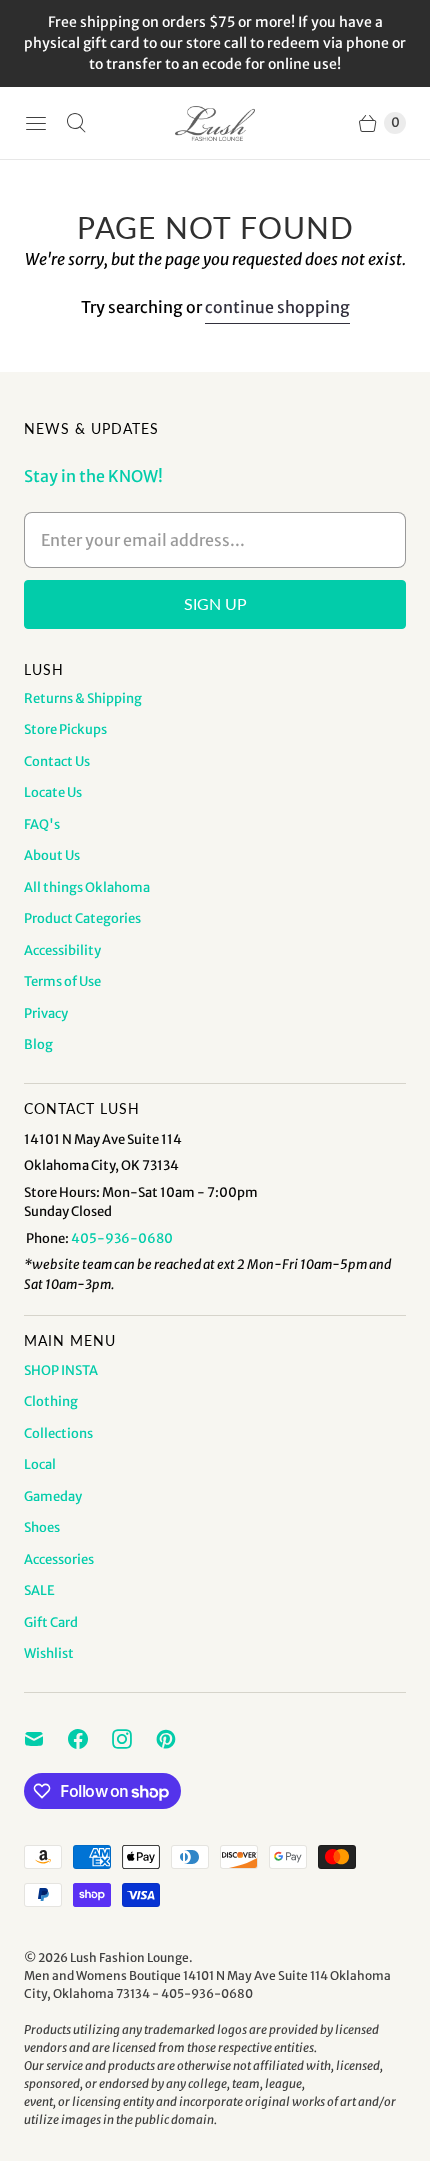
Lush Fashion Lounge (129, 1957)
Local (40, 1464)
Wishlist (49, 1653)
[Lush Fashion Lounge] (215, 123)
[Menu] (36, 123)
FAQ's (42, 824)
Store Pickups (65, 729)
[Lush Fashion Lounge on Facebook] (90, 1739)
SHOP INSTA (61, 1370)
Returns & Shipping (83, 698)
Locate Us (53, 792)
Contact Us (57, 761)
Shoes (42, 1527)
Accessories (59, 1559)
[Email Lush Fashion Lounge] (46, 1739)
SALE (39, 1590)
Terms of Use (62, 981)
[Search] (76, 123)
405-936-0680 (122, 1238)
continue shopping (277, 307)
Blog (38, 1044)
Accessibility (62, 950)
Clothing (51, 1401)
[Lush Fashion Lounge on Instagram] (134, 1739)
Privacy (46, 1013)
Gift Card (51, 1622)
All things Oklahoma (87, 887)
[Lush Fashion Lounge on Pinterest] (178, 1739)
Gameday (53, 1496)
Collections (58, 1433)
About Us (52, 855)
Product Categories (82, 918)
